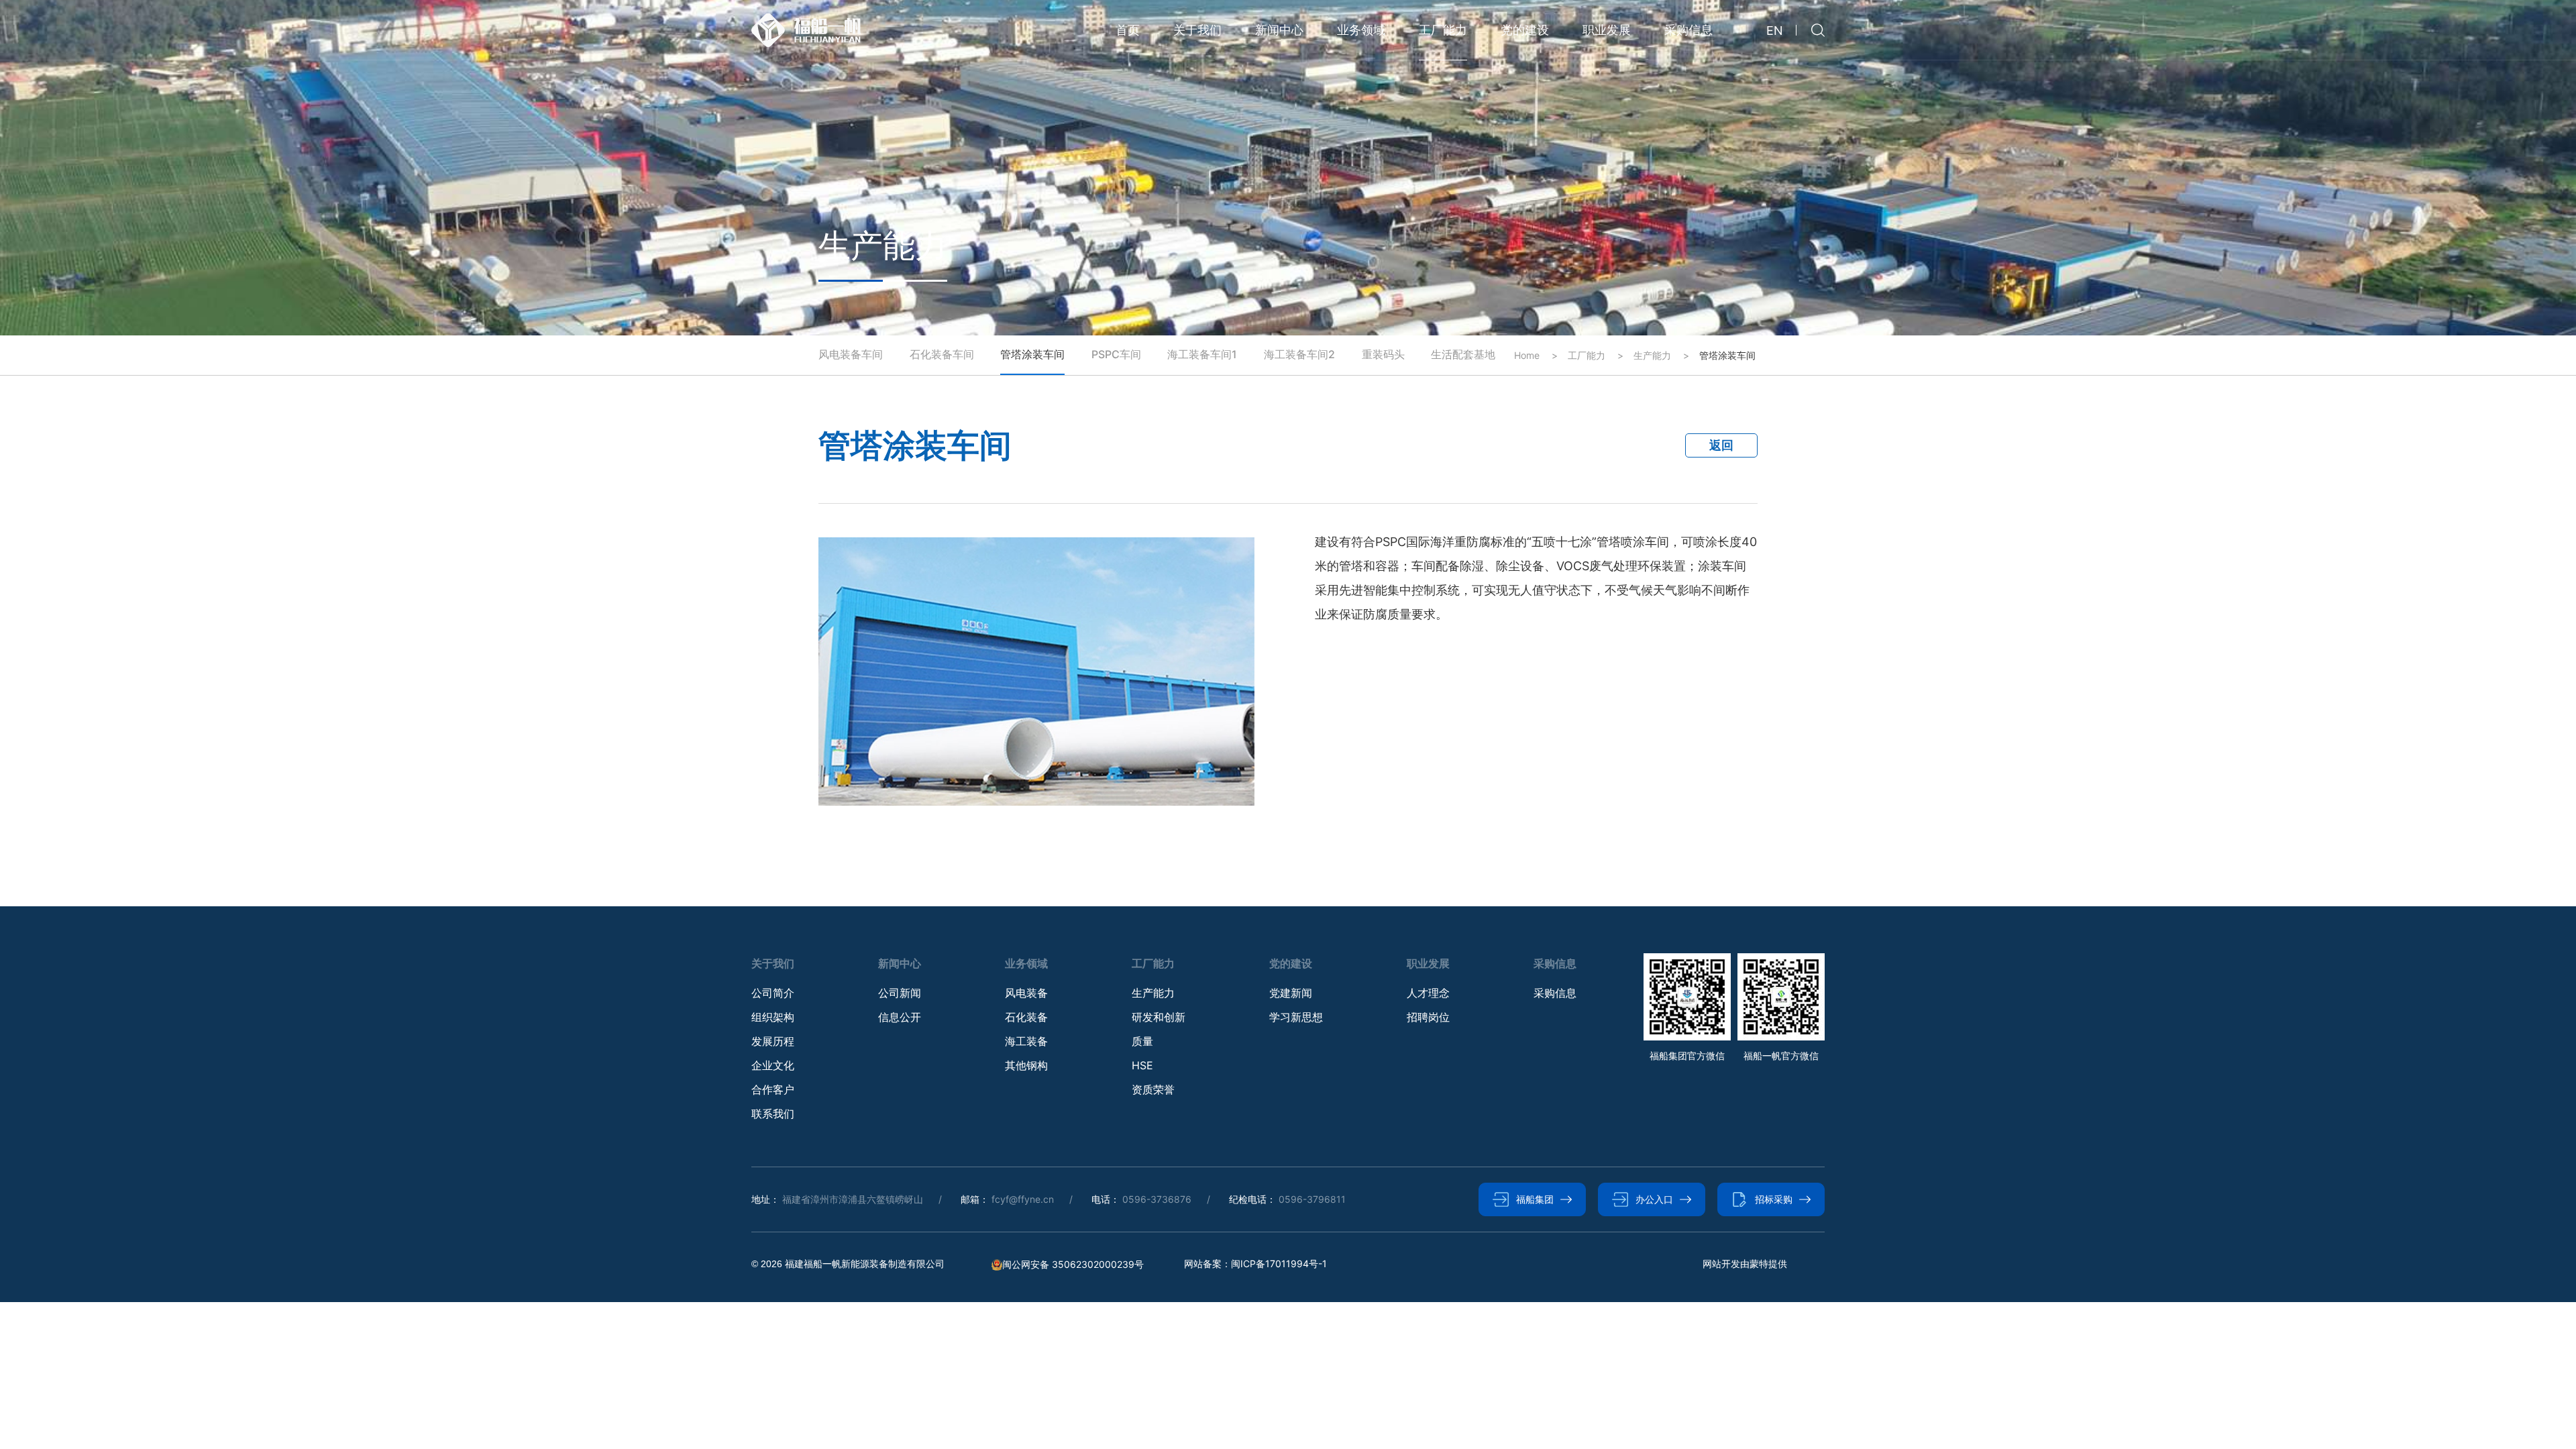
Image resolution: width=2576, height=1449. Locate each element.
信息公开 (900, 1017)
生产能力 (1153, 993)
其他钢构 (1026, 1065)
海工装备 (1026, 1041)
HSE (1142, 1065)
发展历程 (773, 1041)
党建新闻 (1291, 993)
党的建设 (1525, 30)
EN (1775, 31)
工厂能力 (1443, 30)
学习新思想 (1296, 1017)
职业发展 (1607, 30)
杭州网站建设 (1731, 1264)
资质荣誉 (1153, 1089)
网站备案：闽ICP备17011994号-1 (1255, 1264)
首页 (1128, 30)
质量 (1142, 1041)
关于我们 (1197, 30)
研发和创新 (1159, 1017)
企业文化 (773, 1065)
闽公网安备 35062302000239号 (1073, 1265)
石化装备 (1026, 1017)
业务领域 (1361, 30)
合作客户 (773, 1089)
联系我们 (773, 1114)
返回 (1721, 445)
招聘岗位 (1428, 1017)
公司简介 (773, 993)
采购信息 (1688, 30)
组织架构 (773, 1017)
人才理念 (1428, 993)
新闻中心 (1279, 30)
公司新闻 (900, 993)
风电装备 (1026, 993)
